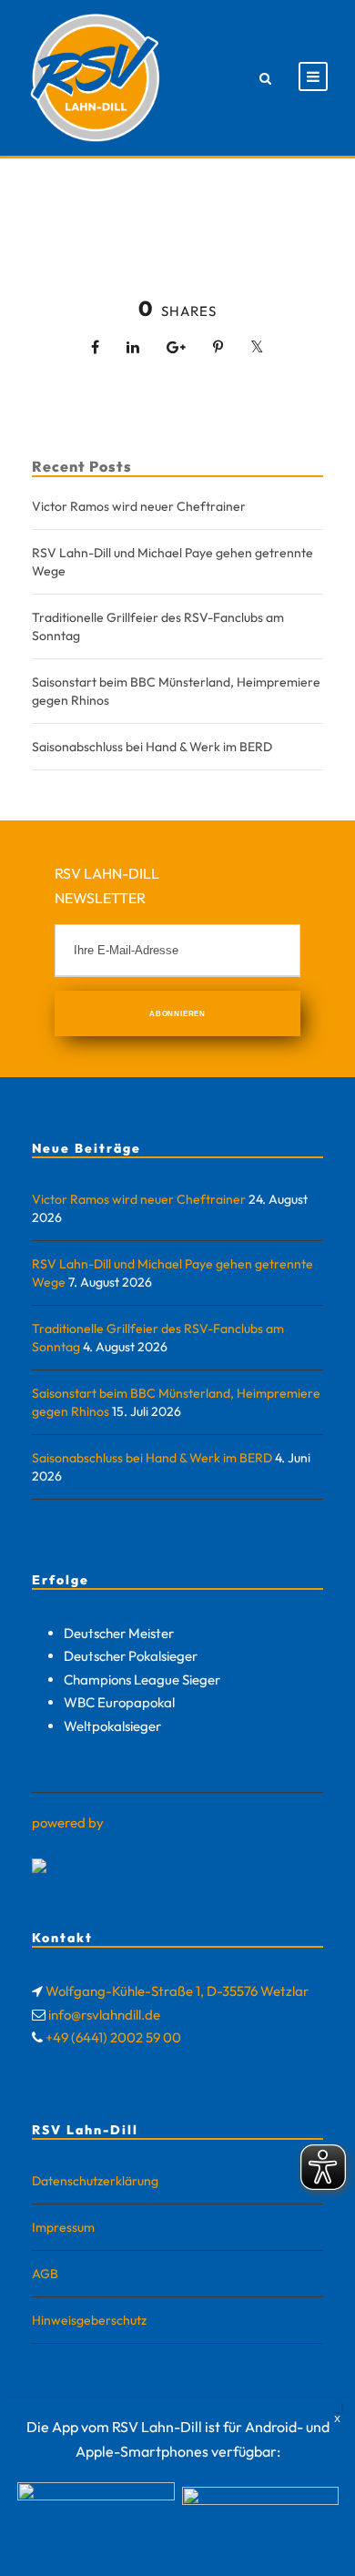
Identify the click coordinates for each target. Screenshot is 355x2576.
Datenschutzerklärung (95, 2181)
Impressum (63, 2227)
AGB (45, 2274)
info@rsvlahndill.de (104, 2015)
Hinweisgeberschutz (89, 2320)
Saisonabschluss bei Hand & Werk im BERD (152, 747)
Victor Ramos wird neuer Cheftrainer (139, 506)
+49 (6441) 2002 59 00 (113, 2037)
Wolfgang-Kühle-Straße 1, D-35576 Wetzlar (177, 1991)
